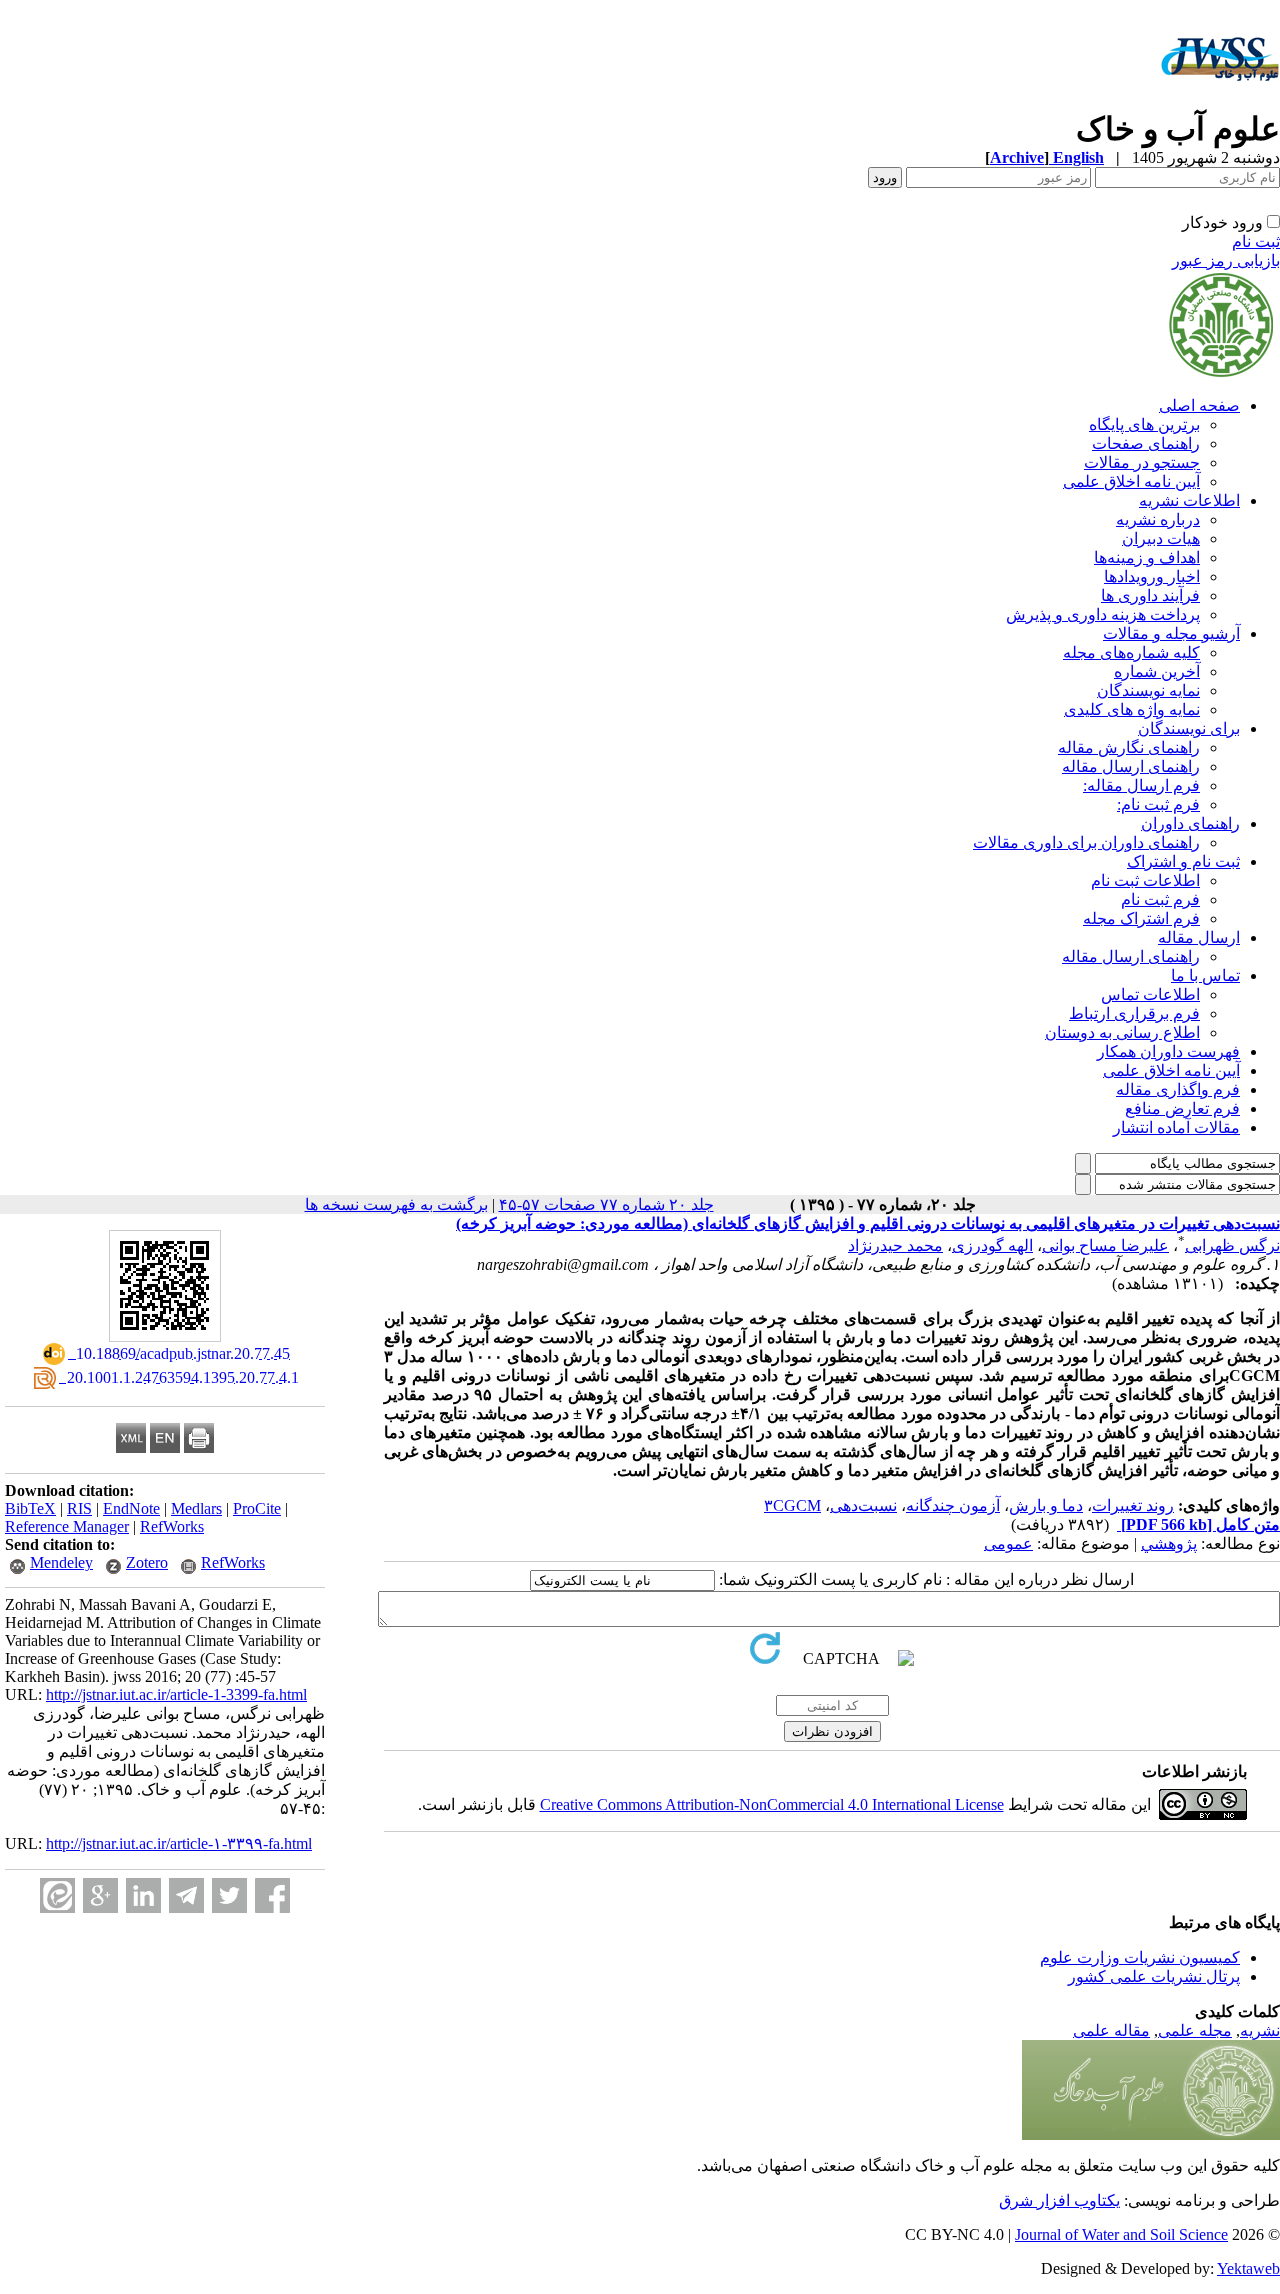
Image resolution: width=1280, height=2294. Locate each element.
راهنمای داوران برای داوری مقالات (1086, 842)
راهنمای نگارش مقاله (1129, 747)
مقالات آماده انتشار (1176, 1127)
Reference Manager (67, 1526)
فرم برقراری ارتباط (1134, 1013)
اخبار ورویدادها (1152, 576)
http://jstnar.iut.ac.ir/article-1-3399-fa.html (176, 1694)
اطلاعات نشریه (1189, 500)
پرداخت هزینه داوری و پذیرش (1103, 614)
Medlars (196, 1508)
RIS (79, 1508)
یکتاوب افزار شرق (1059, 2200)
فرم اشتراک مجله (1141, 918)
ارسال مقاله (1199, 937)
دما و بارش (1046, 1505)
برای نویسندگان (1189, 728)
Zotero (147, 1562)
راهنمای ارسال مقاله (1131, 766)
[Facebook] (272, 1895)
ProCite (257, 1508)
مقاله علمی (1111, 2030)
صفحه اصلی (1199, 405)
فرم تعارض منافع (1182, 1108)
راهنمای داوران (1190, 823)
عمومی (1008, 1543)
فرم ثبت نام (1160, 899)
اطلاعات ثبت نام (1145, 880)
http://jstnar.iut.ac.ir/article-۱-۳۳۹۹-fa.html (179, 1843)
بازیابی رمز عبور (1226, 260)
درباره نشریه (1158, 519)
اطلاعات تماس (1150, 994)
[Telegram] (186, 1895)
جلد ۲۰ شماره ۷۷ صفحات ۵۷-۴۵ (606, 1204)
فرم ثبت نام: (1158, 804)
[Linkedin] (143, 1895)
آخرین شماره (1157, 671)
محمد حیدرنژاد (895, 1245)
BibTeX (30, 1508)
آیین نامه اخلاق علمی (1131, 481)
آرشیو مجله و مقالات (1171, 633)
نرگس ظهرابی (1232, 1245)
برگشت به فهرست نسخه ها (396, 1204)
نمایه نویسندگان (1148, 690)
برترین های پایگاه (1144, 424)
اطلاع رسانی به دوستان (1122, 1032)
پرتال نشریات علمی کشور (1154, 1976)
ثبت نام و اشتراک (1183, 861)
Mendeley (61, 1562)
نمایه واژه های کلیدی (1132, 709)
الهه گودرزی (992, 1245)
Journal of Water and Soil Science (1121, 2234)
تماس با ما (1205, 975)
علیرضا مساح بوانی (1105, 1245)
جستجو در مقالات (1142, 462)
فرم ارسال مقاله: (1141, 785)
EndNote (131, 1508)
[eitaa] (57, 1895)
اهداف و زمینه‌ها (1147, 557)
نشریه (1260, 2030)
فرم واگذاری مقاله (1178, 1089)
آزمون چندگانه (953, 1505)
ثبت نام (1256, 241)
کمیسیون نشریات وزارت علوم (1140, 1957)
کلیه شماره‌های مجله (1131, 652)
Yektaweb (1248, 2268)
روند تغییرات (1133, 1505)
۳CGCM (792, 1505)
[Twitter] (229, 1895)
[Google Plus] (100, 1895)
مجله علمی (1195, 2030)
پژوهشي (1169, 1543)
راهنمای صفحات (1146, 443)
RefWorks (172, 1526)
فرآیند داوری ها (1150, 595)
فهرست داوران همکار (1168, 1051)
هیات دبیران (1161, 538)
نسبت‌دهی (863, 1505)
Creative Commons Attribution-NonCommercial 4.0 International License (772, 1804)
